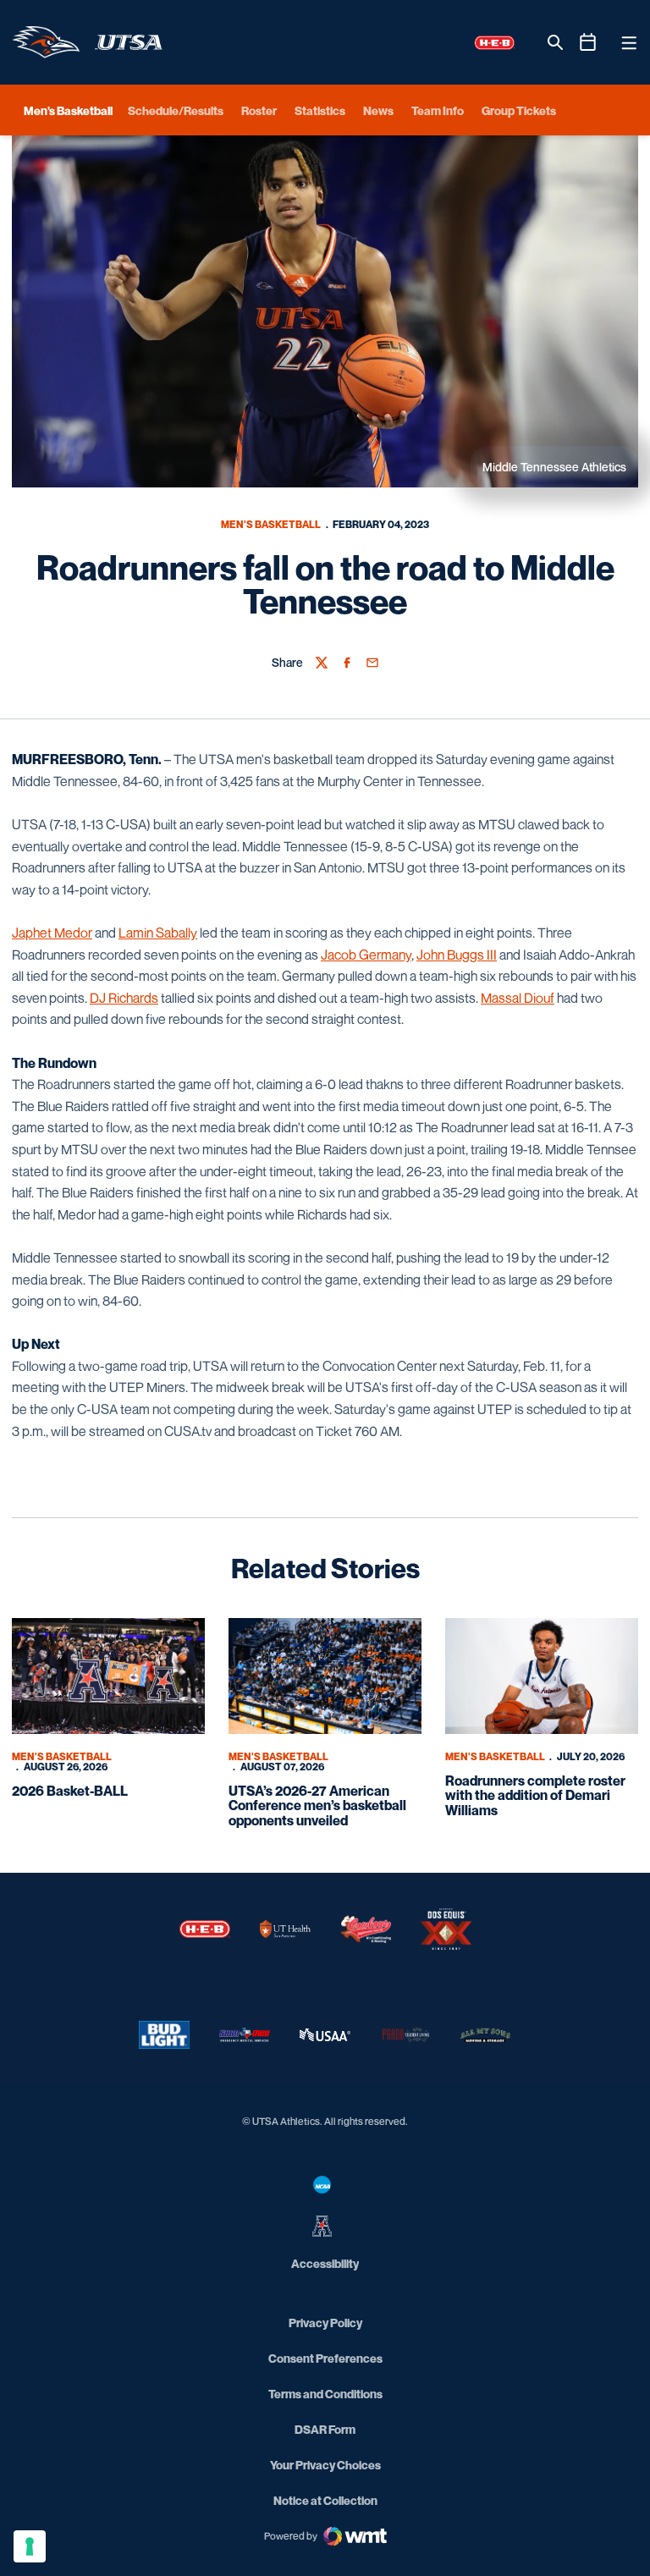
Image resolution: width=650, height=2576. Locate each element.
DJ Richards (124, 998)
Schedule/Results (176, 110)
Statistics (320, 110)
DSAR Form (325, 2429)
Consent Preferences (325, 2358)
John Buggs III (457, 955)
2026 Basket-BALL (70, 1791)
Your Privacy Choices (325, 2465)
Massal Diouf (518, 998)
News (378, 110)
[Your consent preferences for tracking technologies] (30, 2546)
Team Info (438, 110)
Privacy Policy (325, 2323)
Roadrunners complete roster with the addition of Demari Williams (535, 1795)
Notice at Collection (325, 2500)
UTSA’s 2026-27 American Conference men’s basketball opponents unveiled (317, 1805)
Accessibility (325, 2263)
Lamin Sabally (158, 933)
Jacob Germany (366, 955)
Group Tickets (519, 110)
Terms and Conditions (325, 2394)
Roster (259, 110)
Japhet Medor (52, 933)
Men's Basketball (271, 524)
